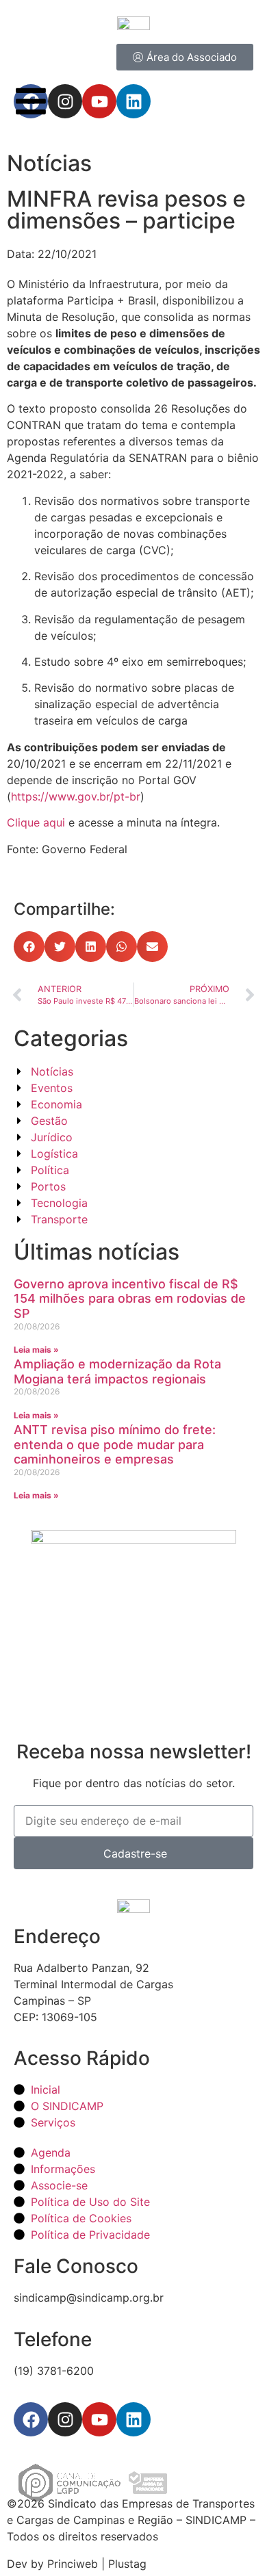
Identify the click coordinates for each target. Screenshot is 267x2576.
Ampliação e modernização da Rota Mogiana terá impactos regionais (117, 1371)
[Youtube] (99, 2419)
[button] (29, 947)
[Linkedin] (133, 2419)
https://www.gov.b (59, 796)
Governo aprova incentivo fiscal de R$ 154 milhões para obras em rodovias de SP (130, 1299)
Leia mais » (36, 1350)
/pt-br (125, 796)
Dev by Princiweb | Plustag (77, 2564)
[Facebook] (31, 2419)
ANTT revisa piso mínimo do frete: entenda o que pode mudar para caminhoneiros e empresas (115, 1444)
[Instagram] (65, 2419)
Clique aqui (36, 822)
